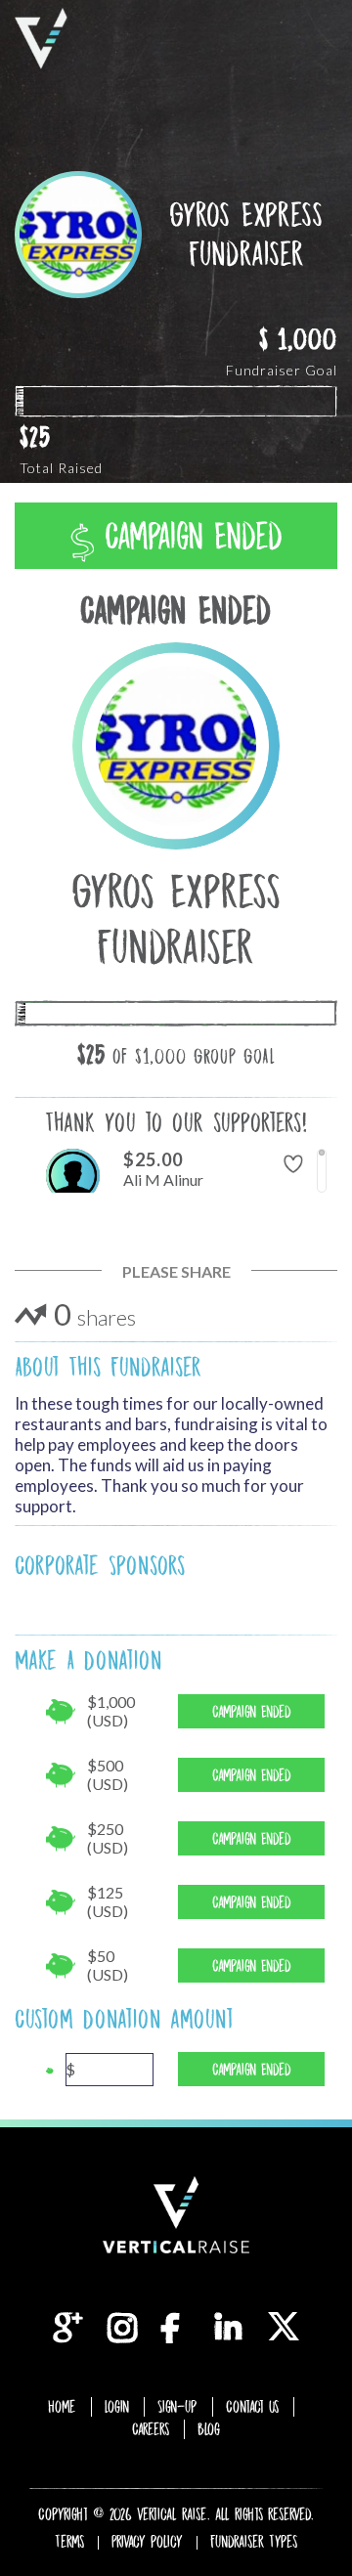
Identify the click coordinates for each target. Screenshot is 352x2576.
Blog (209, 2429)
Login (117, 2407)
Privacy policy (147, 2542)
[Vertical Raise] (41, 39)
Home (62, 2407)
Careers (151, 2429)
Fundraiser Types (254, 2542)
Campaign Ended (188, 536)
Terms (69, 2542)
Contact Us (252, 2407)
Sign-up (177, 2407)
